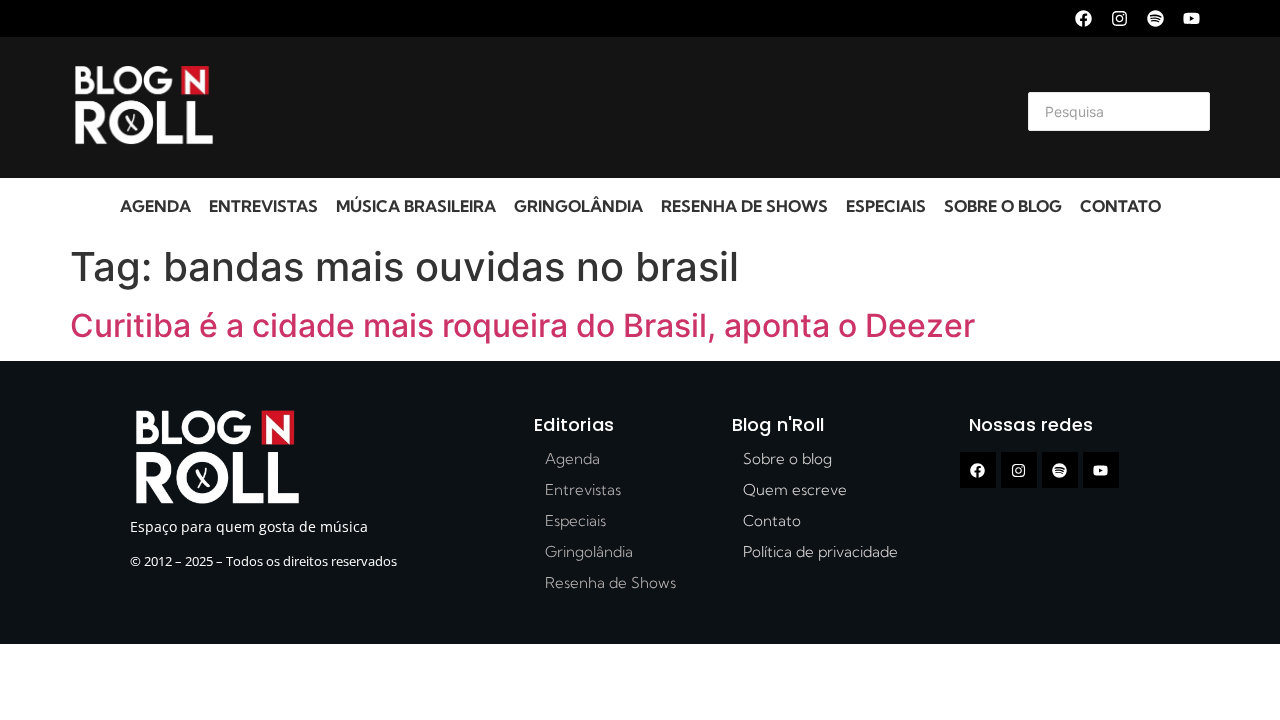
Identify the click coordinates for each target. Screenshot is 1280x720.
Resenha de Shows (744, 206)
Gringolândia (578, 206)
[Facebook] (1083, 18)
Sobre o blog (1003, 206)
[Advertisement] (616, 108)
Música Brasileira (416, 206)
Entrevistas (263, 206)
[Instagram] (1119, 18)
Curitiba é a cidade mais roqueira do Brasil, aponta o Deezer (522, 325)
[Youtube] (1191, 18)
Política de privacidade (820, 551)
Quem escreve (795, 489)
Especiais (886, 206)
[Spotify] (1155, 18)
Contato (1120, 206)
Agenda (155, 206)
